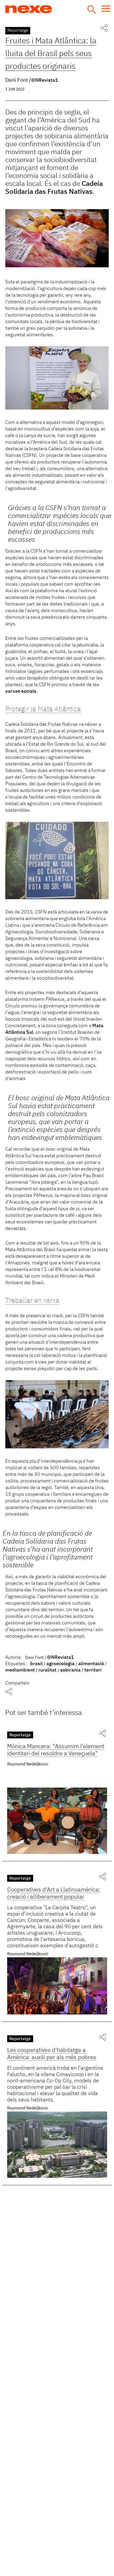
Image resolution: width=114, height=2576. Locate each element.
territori (93, 1670)
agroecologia (60, 1664)
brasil (36, 1664)
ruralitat (47, 1670)
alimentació (91, 1664)
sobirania (70, 1670)
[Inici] (49, 9)
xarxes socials (21, 691)
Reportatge (18, 31)
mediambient (20, 1670)
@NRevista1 (45, 80)
